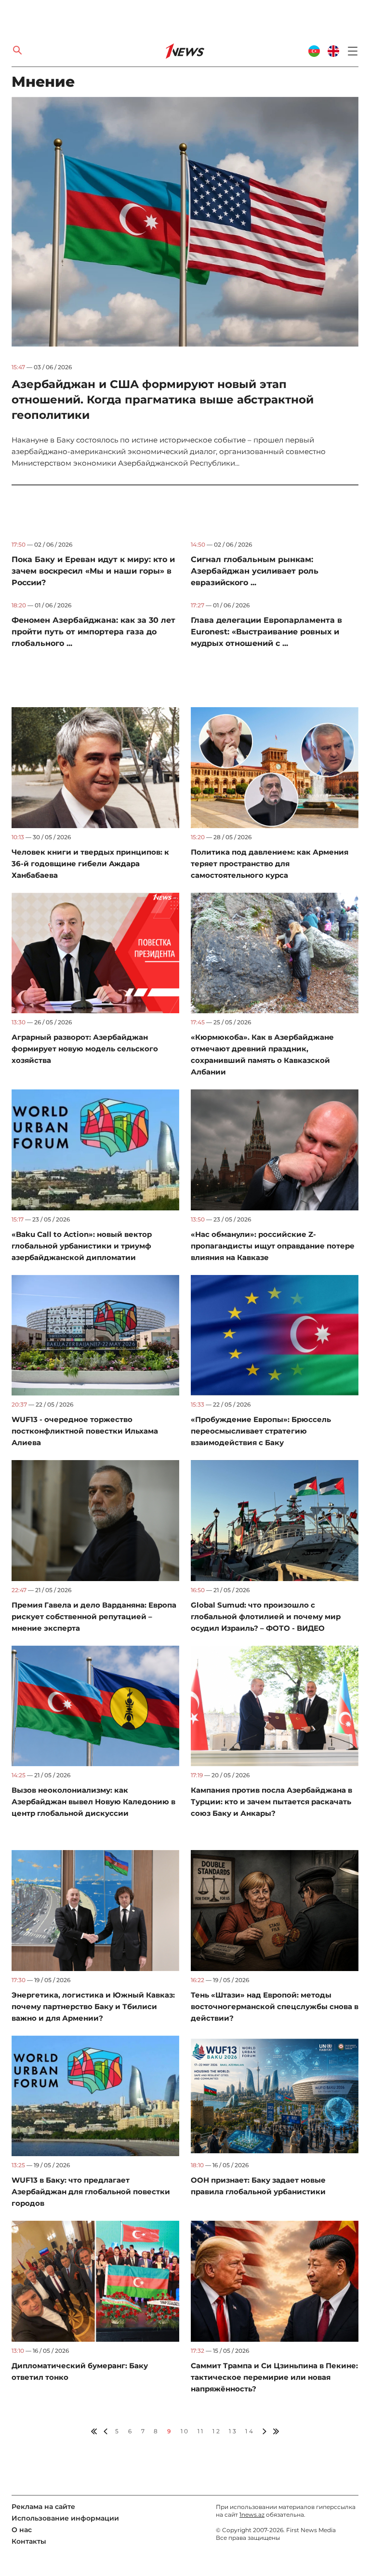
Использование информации (65, 2518)
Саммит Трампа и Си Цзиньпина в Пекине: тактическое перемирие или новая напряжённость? (274, 2377)
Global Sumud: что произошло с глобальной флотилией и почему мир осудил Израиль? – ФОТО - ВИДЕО (266, 1617)
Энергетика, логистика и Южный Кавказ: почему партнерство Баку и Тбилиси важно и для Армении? (93, 2006)
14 (250, 2431)
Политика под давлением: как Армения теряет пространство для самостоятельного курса (270, 864)
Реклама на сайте (43, 2507)
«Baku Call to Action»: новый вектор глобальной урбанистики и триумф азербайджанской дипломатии (82, 1246)
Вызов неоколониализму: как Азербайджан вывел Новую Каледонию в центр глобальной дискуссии (93, 1802)
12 (217, 2431)
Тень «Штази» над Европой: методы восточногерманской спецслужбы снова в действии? (275, 2006)
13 (233, 2431)
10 (185, 2431)
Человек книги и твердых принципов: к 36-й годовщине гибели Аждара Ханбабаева (90, 864)
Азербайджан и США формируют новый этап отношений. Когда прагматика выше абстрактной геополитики (163, 400)
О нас (22, 2530)
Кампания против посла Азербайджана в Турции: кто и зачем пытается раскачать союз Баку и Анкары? (271, 1802)
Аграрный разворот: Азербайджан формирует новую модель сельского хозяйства (85, 1049)
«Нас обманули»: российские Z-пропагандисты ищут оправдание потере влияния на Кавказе (273, 1246)
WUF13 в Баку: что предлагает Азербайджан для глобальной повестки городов (91, 2192)
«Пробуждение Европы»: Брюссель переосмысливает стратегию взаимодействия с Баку (261, 1431)
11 (201, 2431)
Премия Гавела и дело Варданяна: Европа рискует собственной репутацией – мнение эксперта (94, 1617)
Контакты (29, 2541)
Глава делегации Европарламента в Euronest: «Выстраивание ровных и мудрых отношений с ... (266, 632)
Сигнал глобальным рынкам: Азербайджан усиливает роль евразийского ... (255, 571)
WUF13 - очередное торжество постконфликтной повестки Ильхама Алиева (85, 1431)
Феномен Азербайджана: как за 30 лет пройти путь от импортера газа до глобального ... (93, 632)
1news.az (252, 2515)
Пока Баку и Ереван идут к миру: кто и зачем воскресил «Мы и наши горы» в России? (93, 571)
